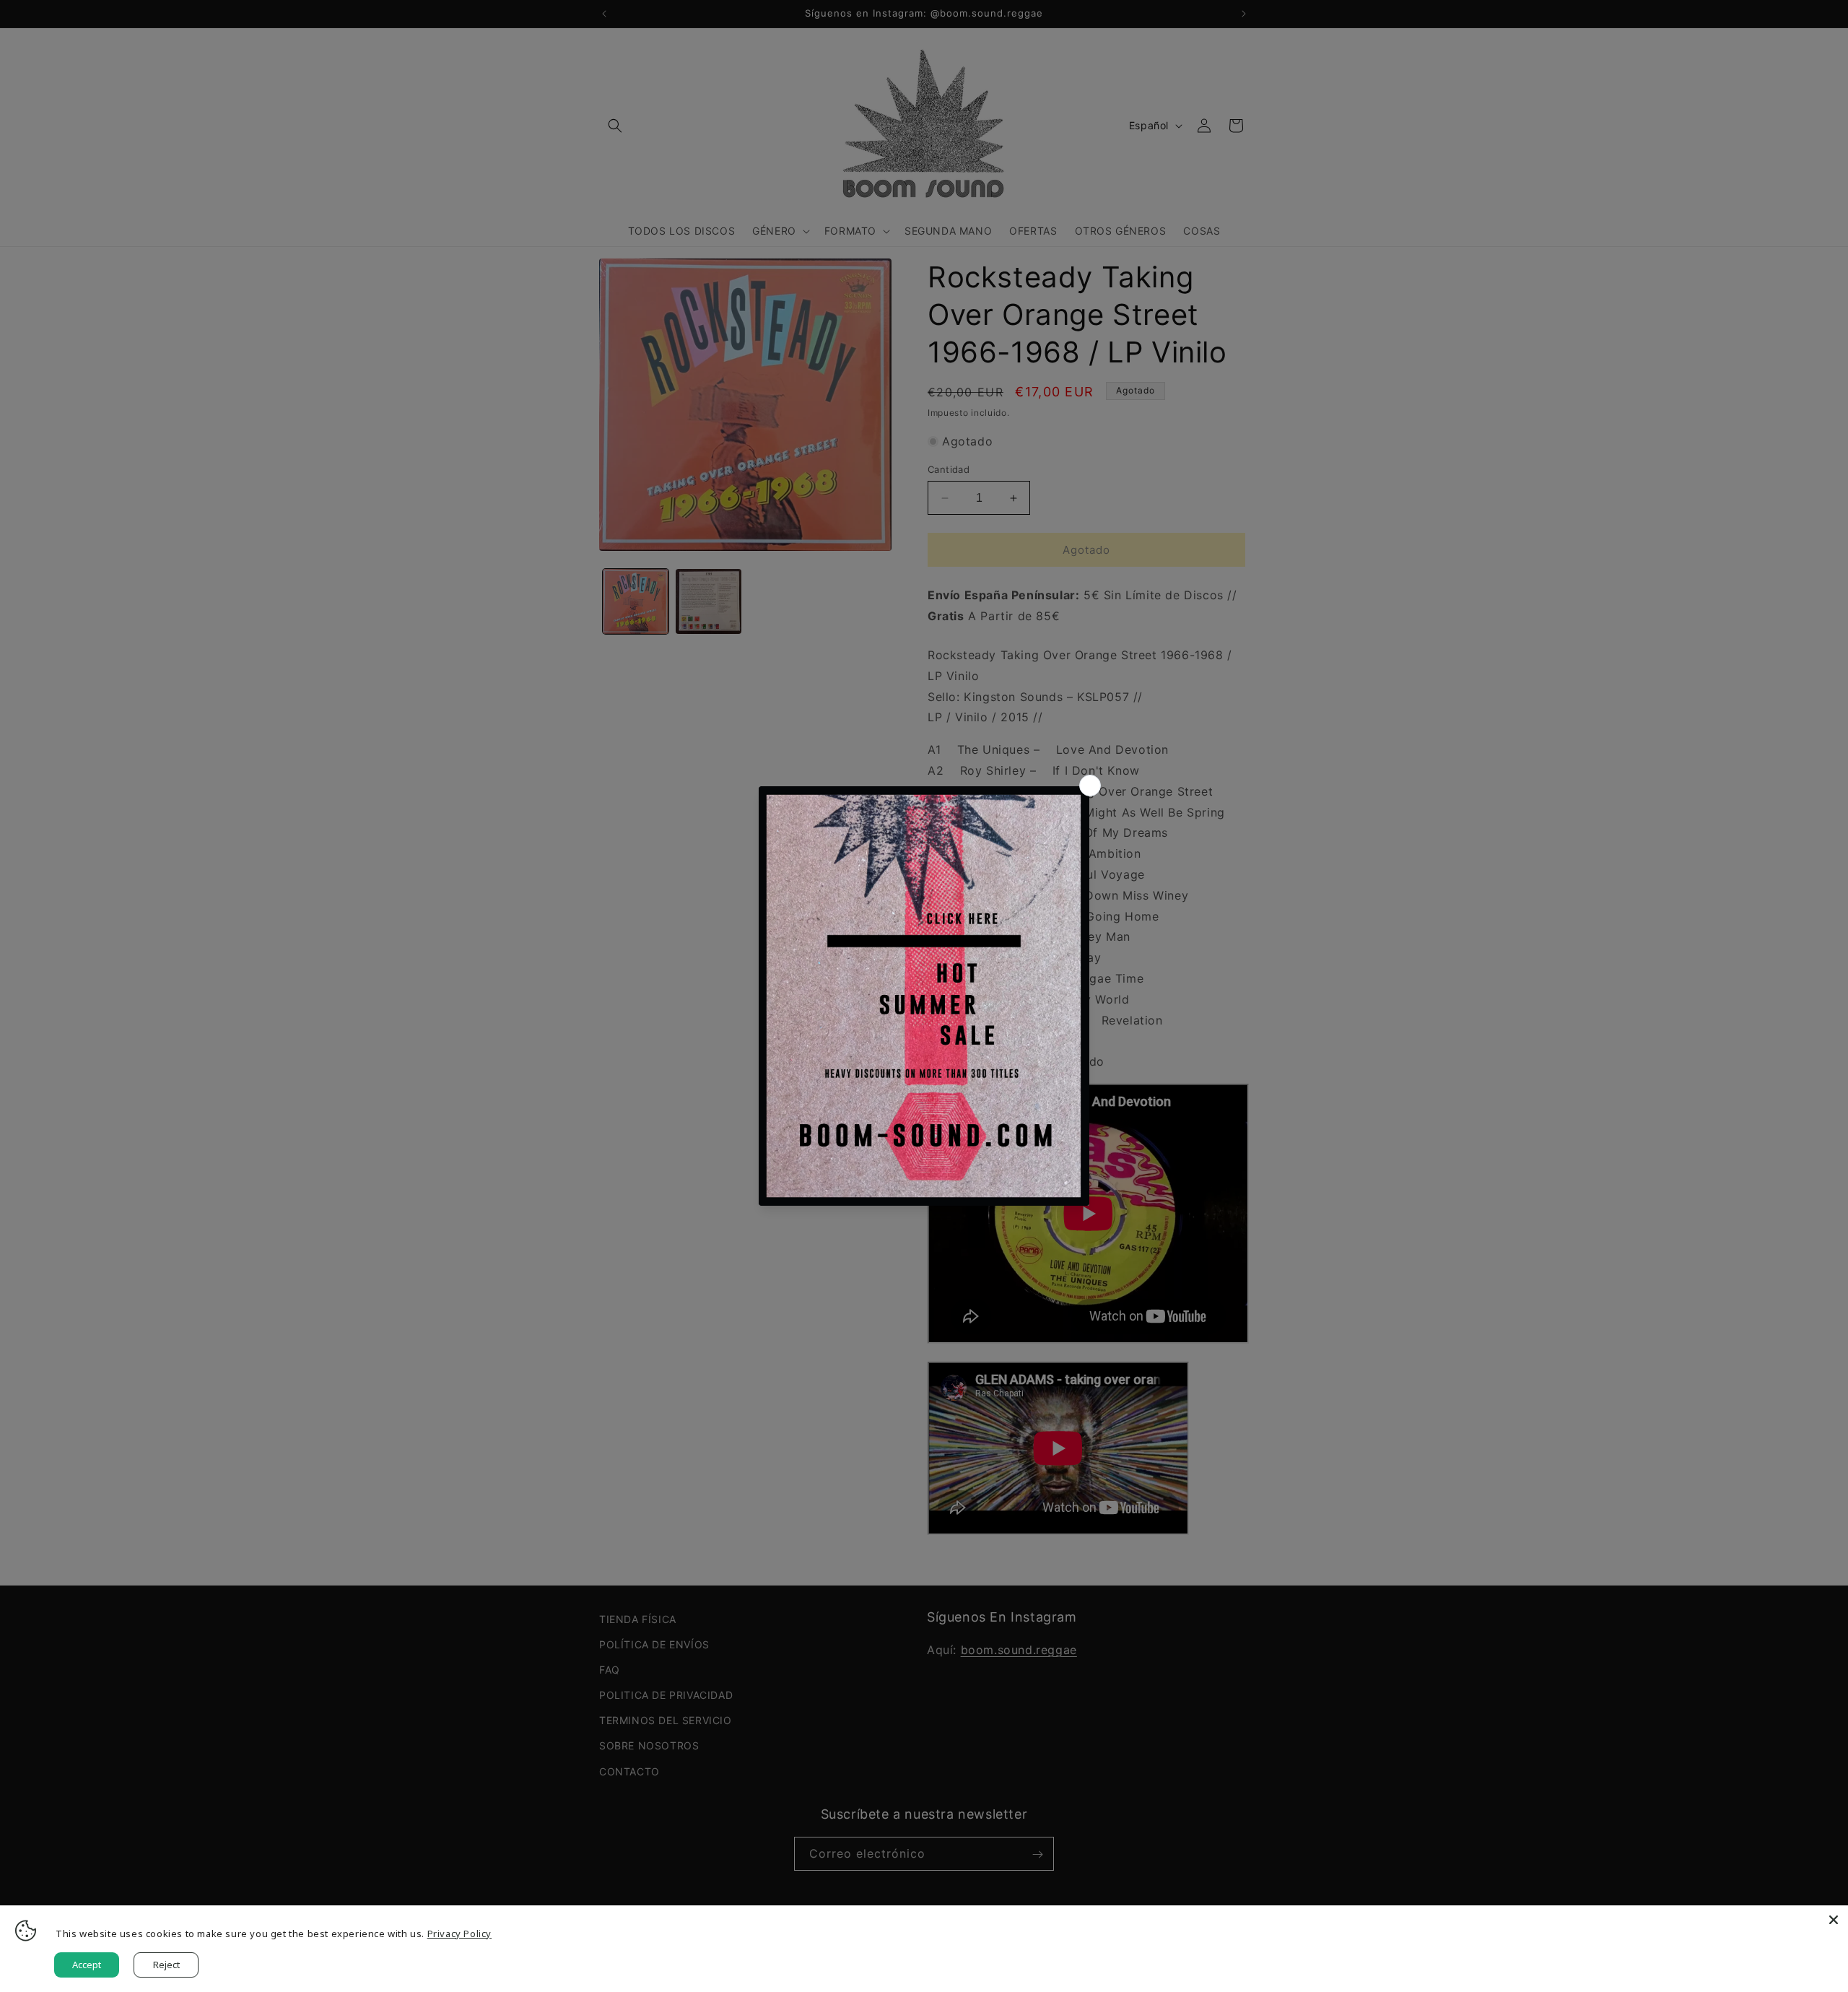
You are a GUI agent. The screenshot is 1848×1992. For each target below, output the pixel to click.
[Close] (1834, 1920)
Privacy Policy (459, 1934)
